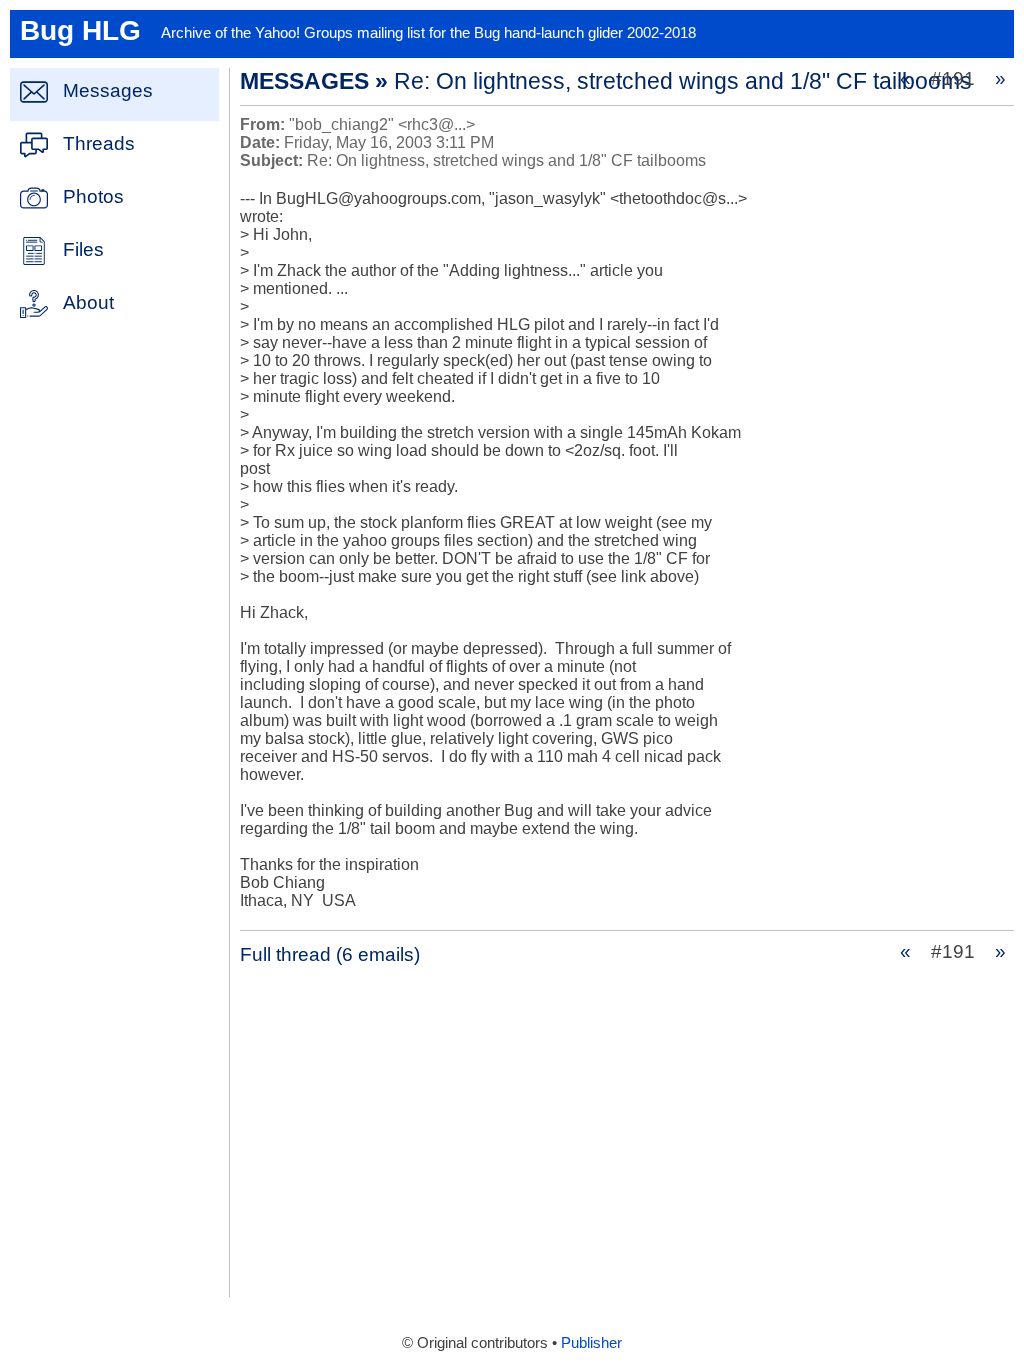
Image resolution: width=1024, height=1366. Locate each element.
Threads (99, 143)
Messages (108, 90)
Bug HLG (80, 30)
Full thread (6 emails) (330, 954)
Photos (93, 196)
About (88, 302)
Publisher (591, 1343)
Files (83, 249)
